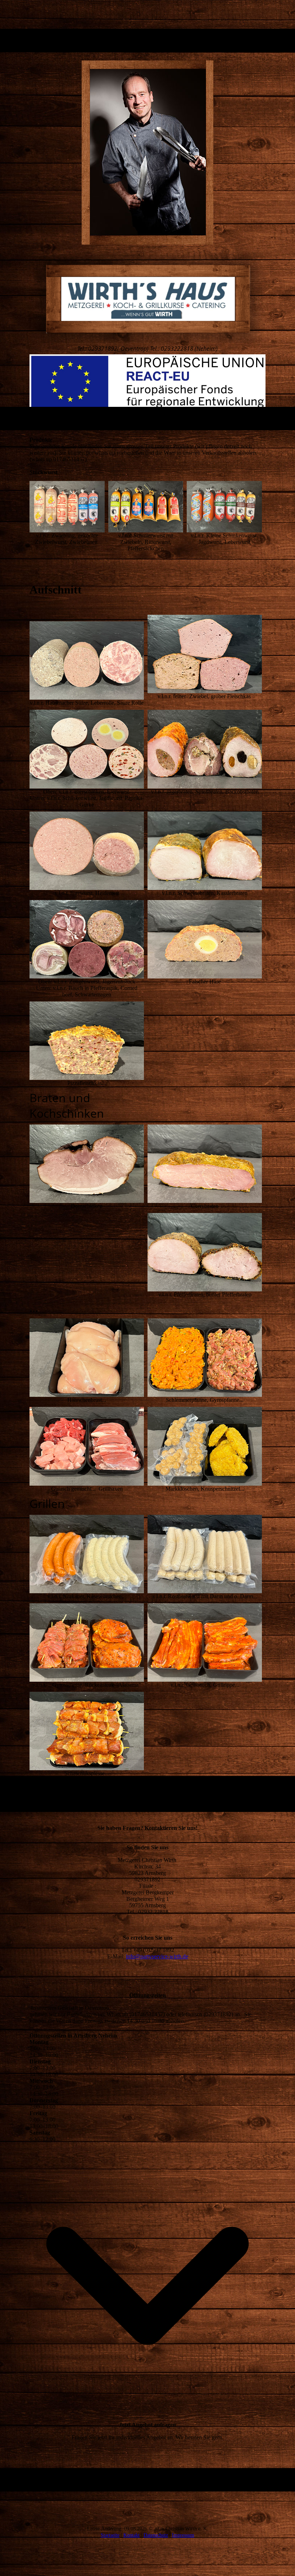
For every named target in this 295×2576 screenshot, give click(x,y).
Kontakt (131, 2535)
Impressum (183, 2535)
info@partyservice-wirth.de (157, 1956)
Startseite (110, 2535)
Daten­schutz (156, 2535)
